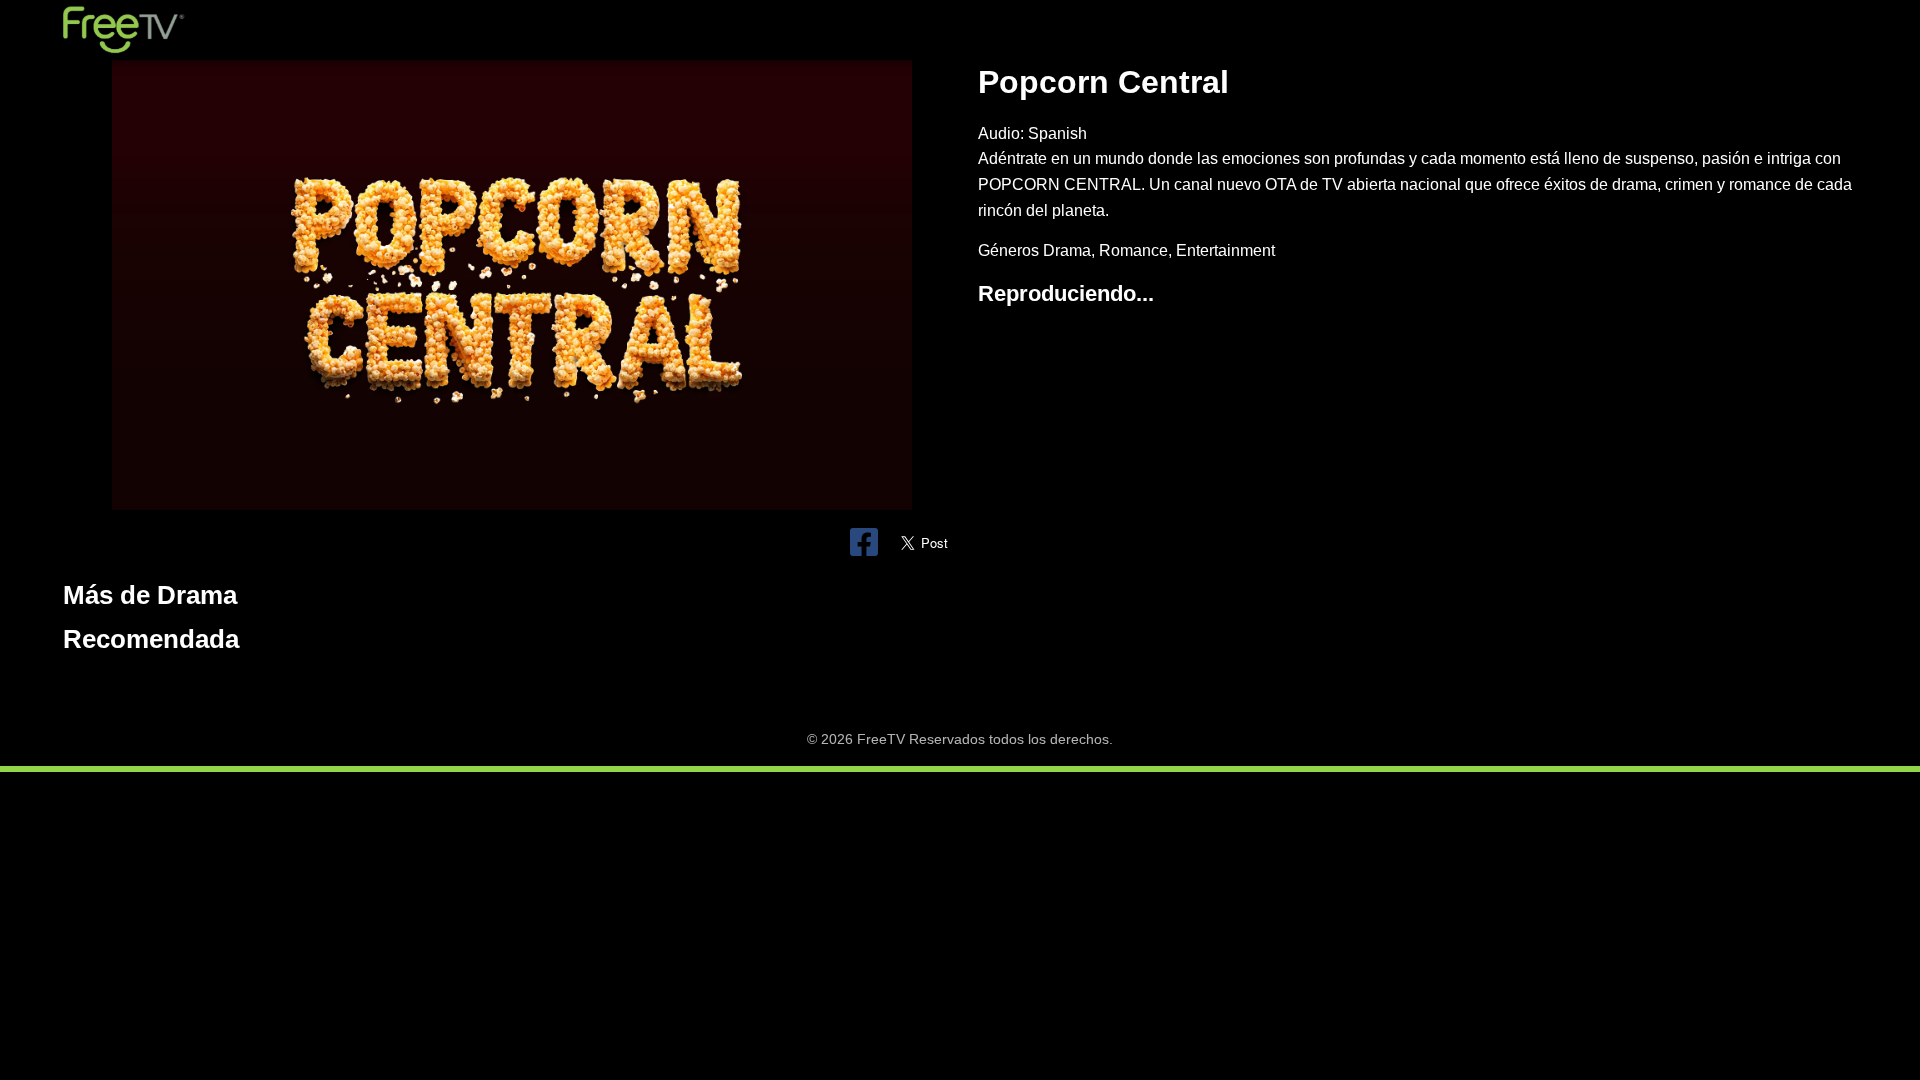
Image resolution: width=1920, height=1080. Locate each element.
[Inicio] (124, 30)
